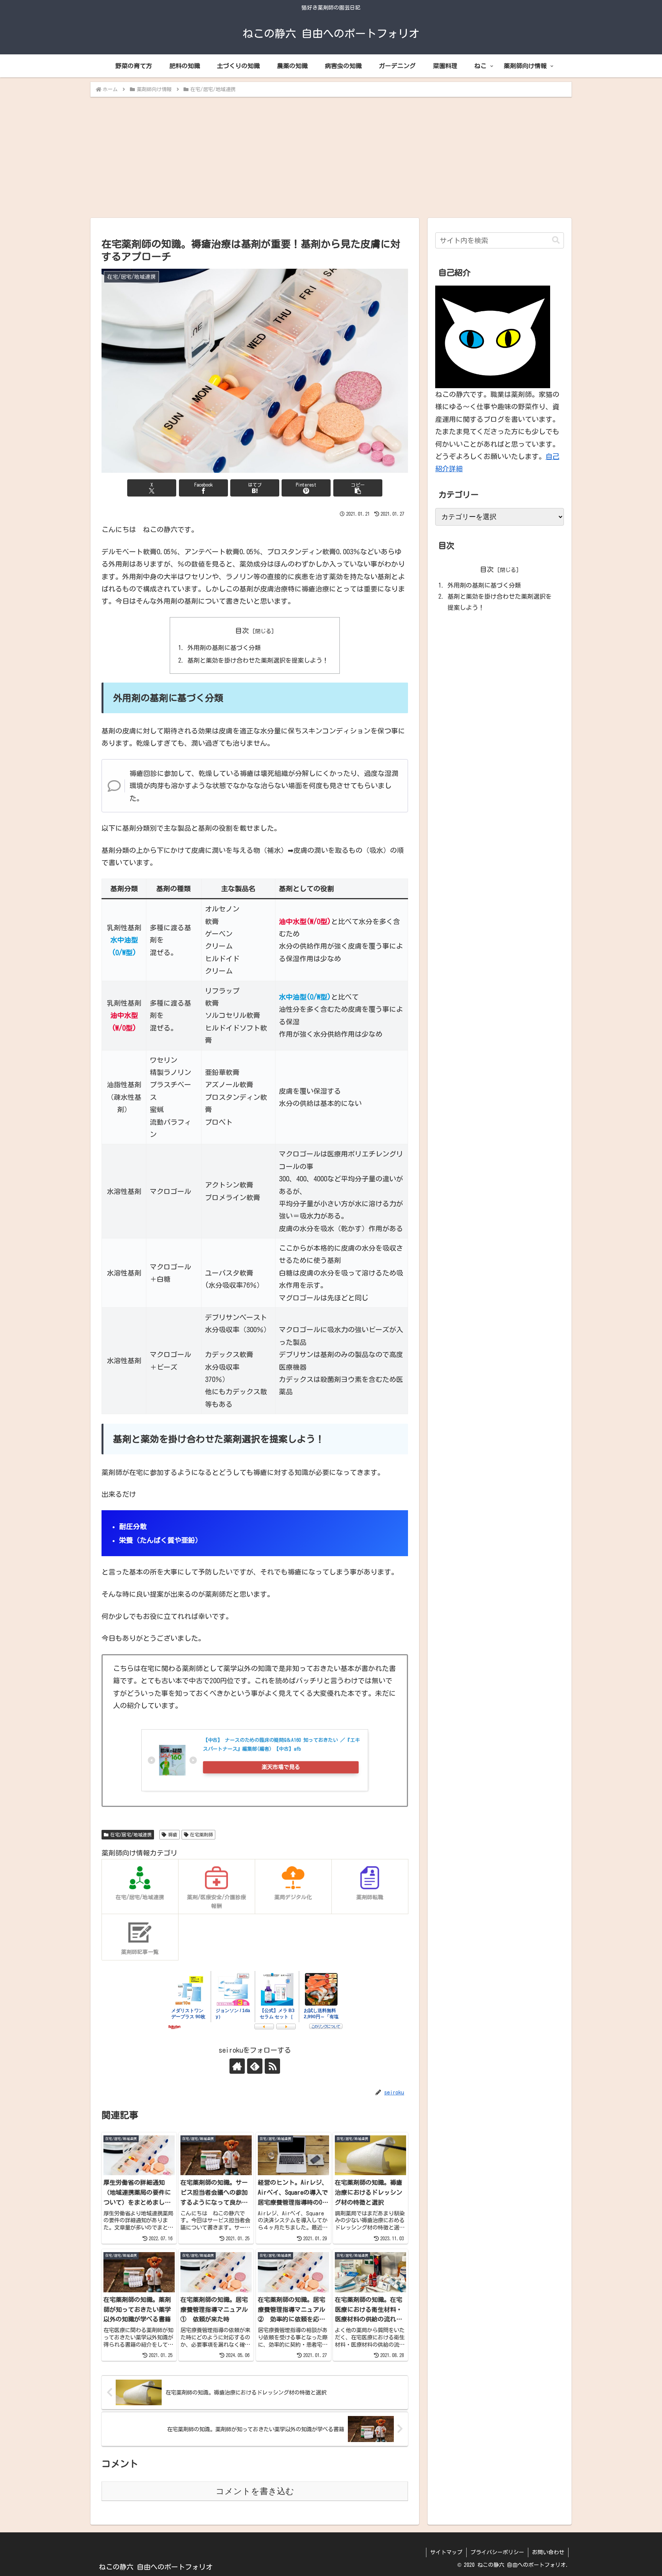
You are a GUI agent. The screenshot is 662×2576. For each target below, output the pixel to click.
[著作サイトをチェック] (237, 2066)
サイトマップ (446, 2552)
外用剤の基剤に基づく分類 (224, 648)
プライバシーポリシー (497, 2552)
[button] (358, 488)
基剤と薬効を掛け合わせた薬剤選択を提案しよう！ (258, 660)
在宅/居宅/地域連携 (131, 1834)
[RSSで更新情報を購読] (272, 2066)
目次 (242, 631)
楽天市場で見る (281, 1767)
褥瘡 (173, 1834)
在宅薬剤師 (202, 1834)
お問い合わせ (548, 2552)
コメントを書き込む (255, 2491)
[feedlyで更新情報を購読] (255, 2066)
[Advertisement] (331, 155)
